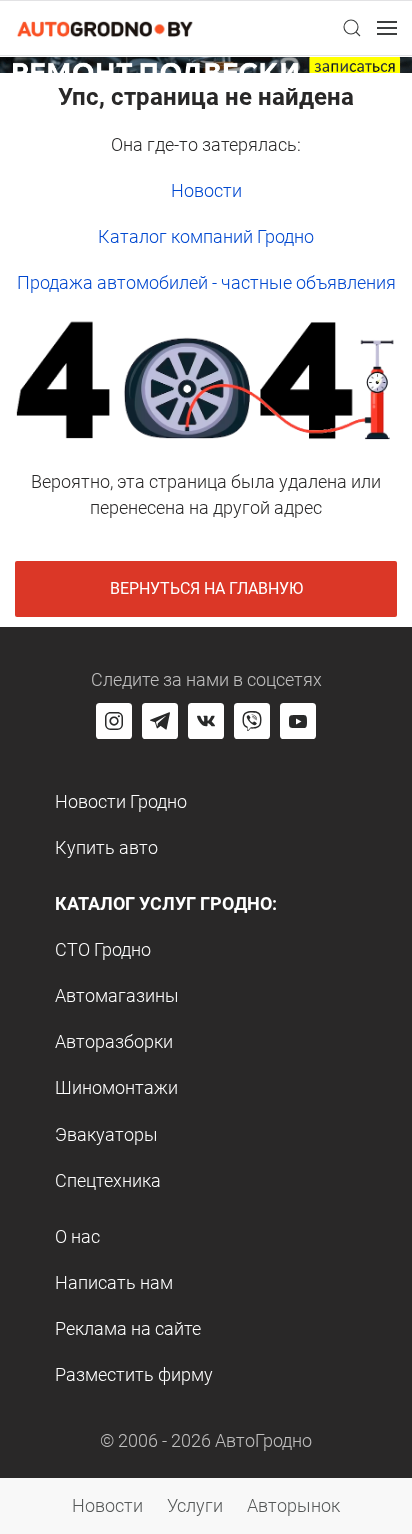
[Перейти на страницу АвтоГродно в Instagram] (114, 721)
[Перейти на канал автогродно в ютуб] (298, 721)
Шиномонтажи (116, 1087)
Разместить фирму (134, 1374)
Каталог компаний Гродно (206, 236)
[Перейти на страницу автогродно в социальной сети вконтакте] (206, 721)
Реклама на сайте (128, 1328)
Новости (206, 190)
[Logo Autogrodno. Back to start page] (105, 27)
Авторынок (293, 1505)
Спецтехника (108, 1180)
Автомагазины (117, 995)
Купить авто (106, 847)
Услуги (195, 1505)
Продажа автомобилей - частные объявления (206, 282)
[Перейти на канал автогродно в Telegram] (160, 721)
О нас (77, 1236)
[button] (352, 28)
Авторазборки (114, 1041)
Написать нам (114, 1282)
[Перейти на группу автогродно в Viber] (252, 721)
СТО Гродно (103, 949)
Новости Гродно (121, 801)
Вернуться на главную (206, 588)
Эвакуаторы (106, 1134)
